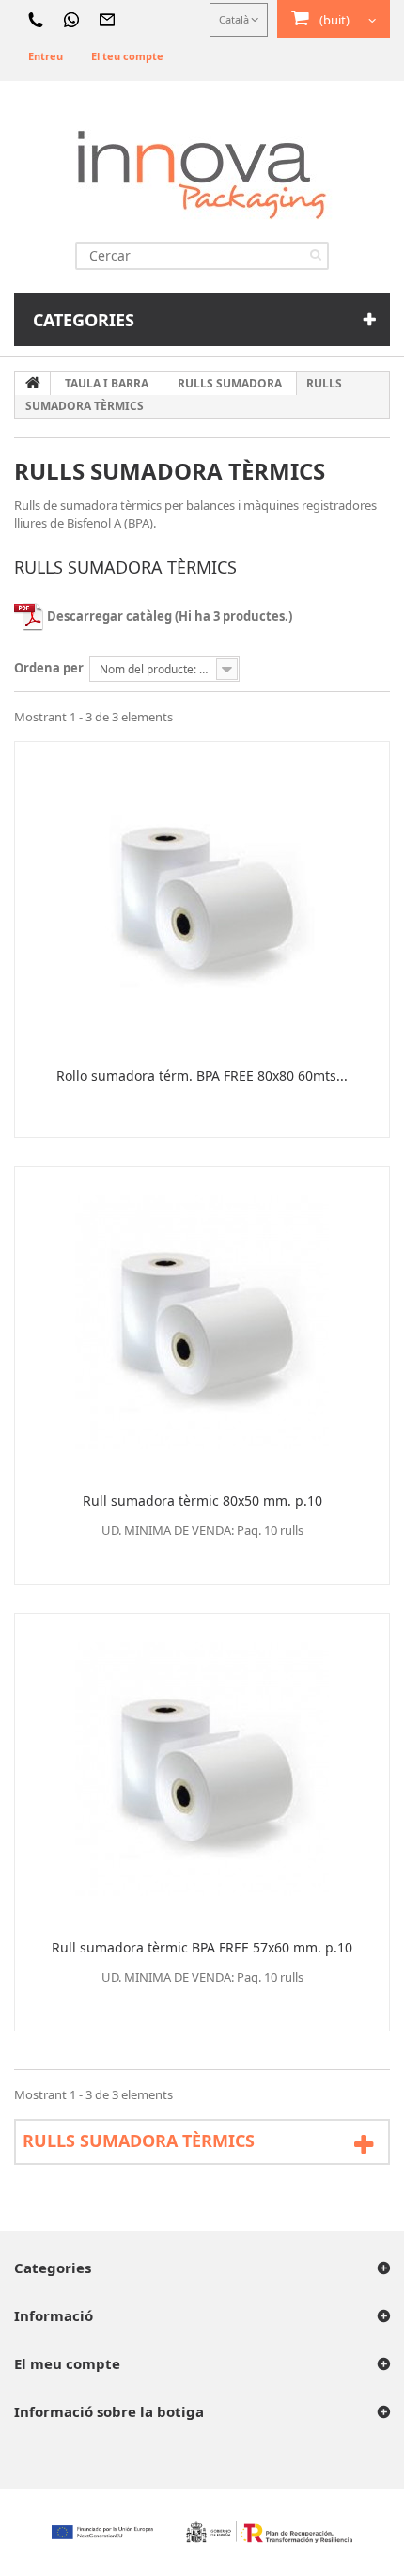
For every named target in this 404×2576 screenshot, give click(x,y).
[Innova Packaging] (202, 174)
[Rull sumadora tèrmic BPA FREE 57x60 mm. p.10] (202, 1769)
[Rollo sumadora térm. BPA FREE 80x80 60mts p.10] (202, 897)
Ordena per (49, 668)
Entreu (46, 56)
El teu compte (127, 56)
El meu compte (67, 2363)
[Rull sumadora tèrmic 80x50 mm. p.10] (202, 1322)
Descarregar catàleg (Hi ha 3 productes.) (168, 616)
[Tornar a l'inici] (33, 384)
